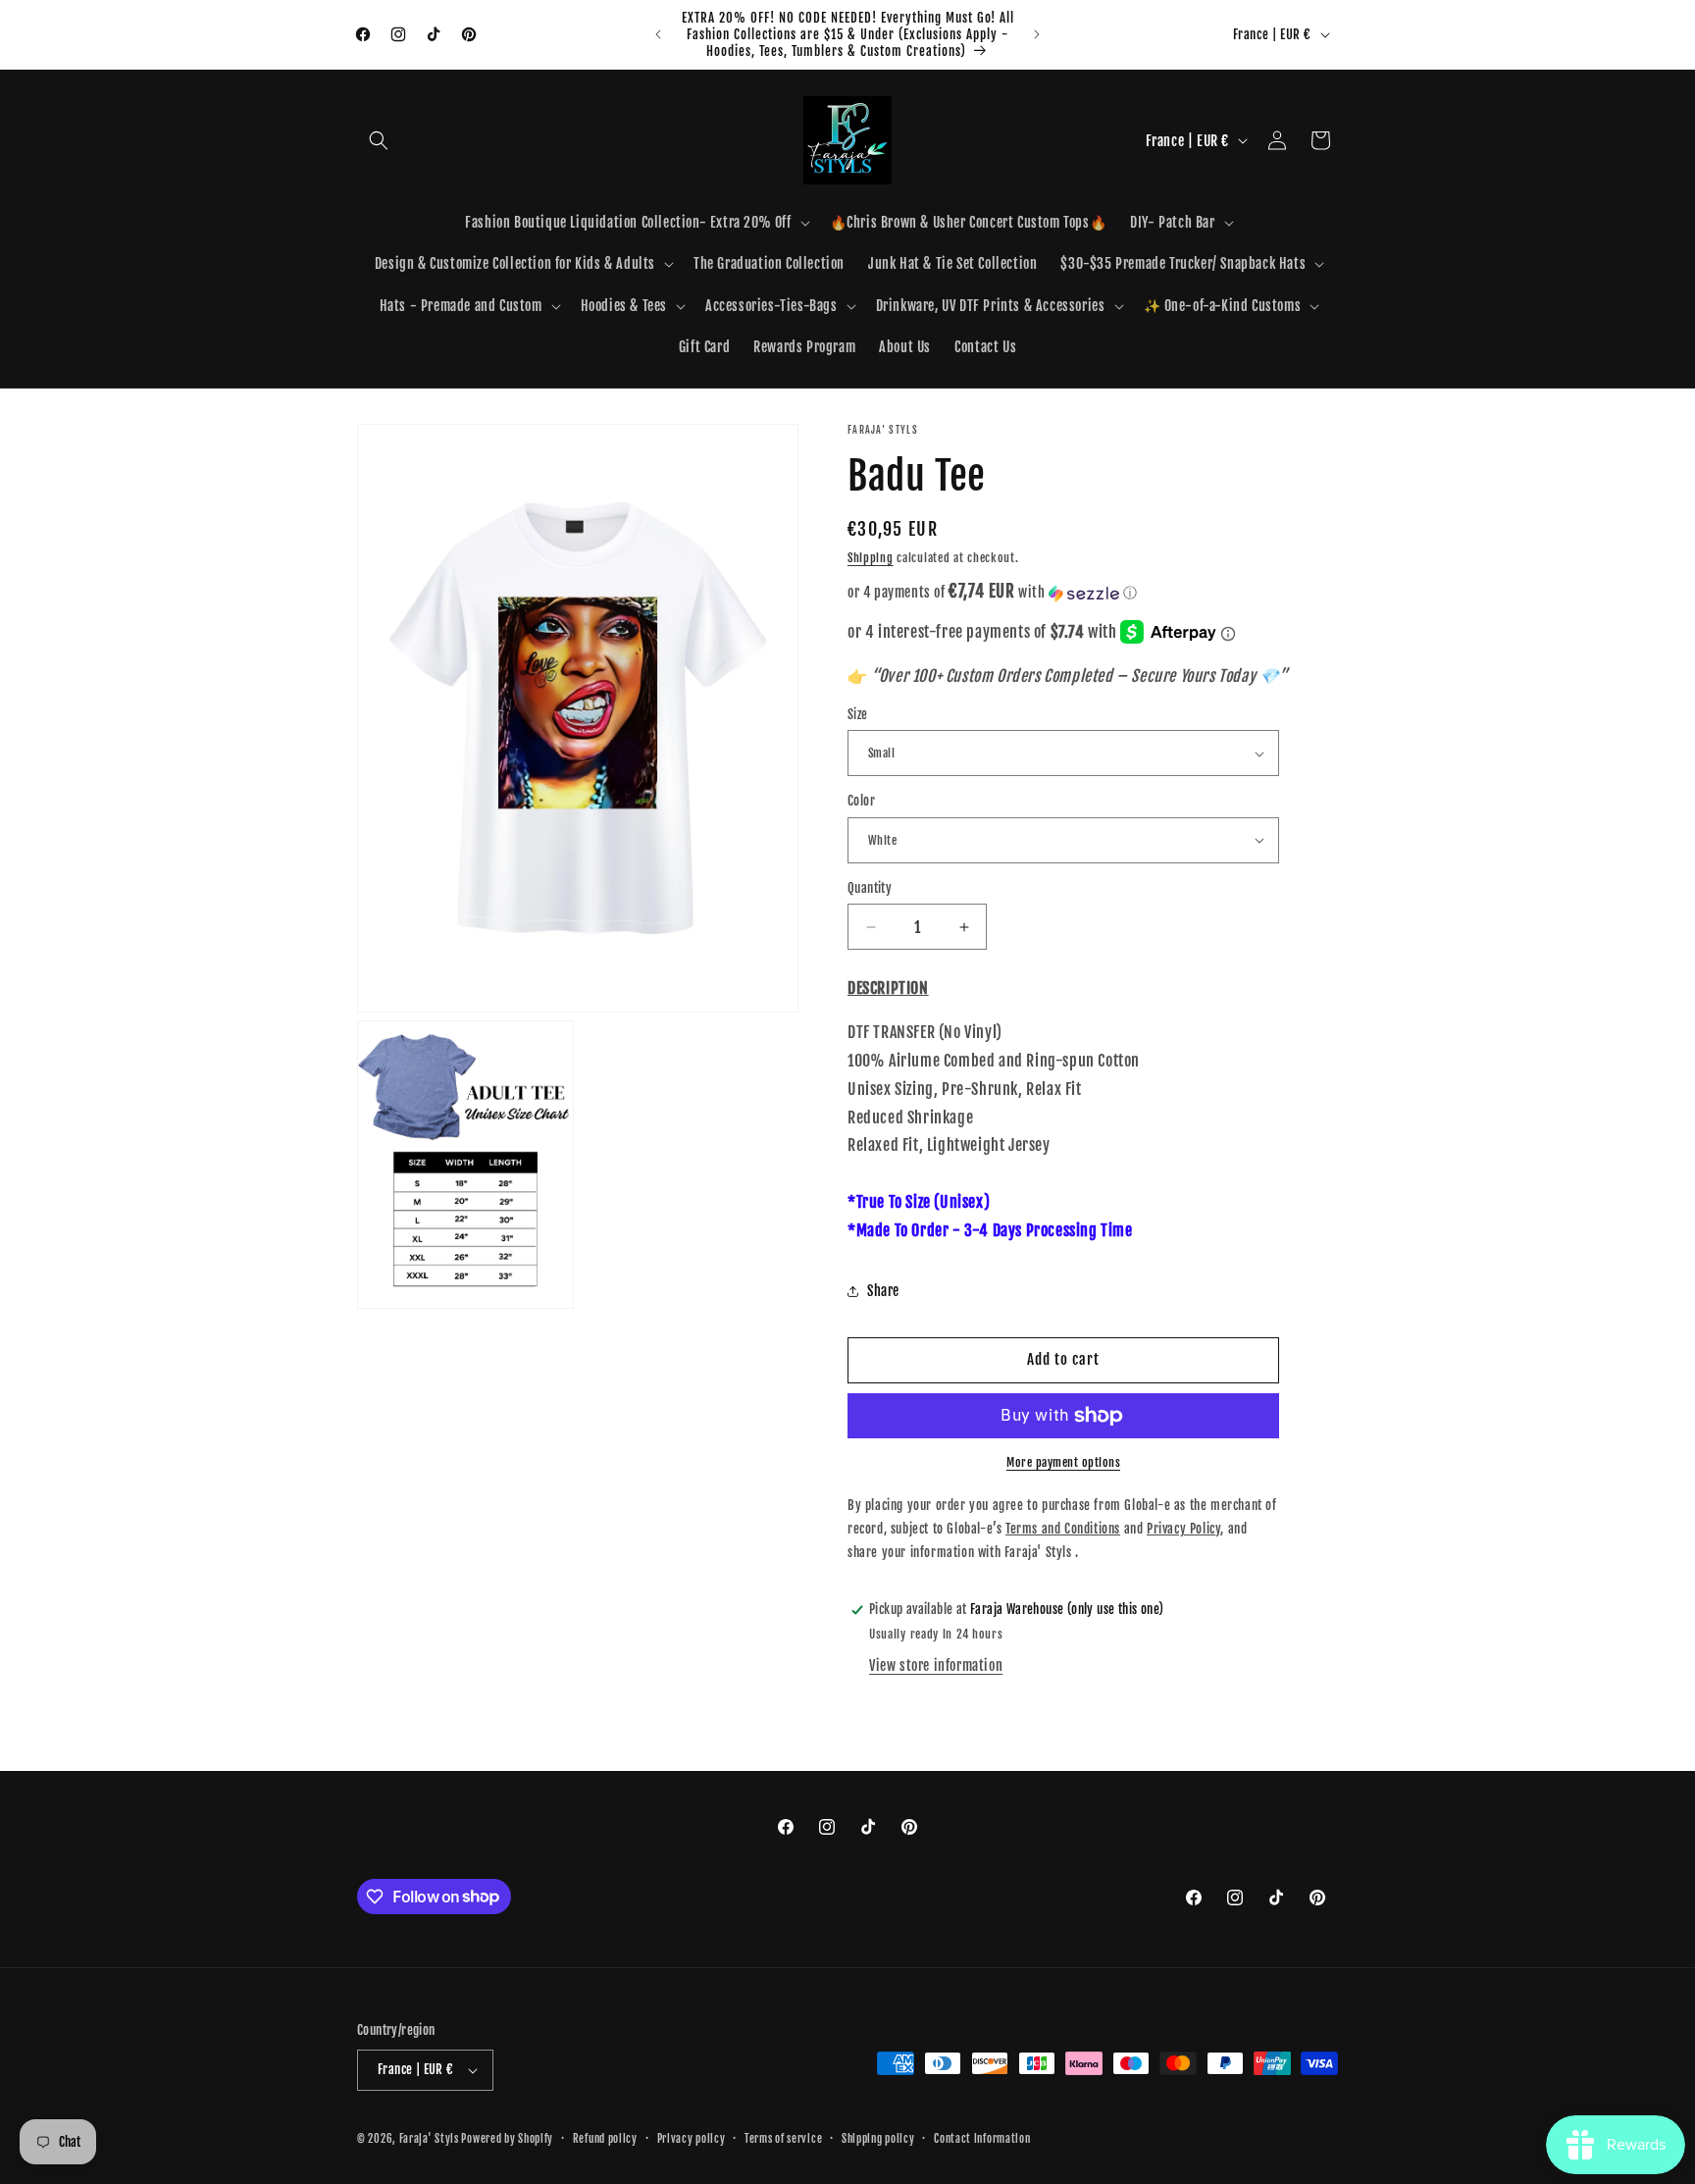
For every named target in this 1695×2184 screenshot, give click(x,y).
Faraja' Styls (431, 2139)
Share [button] (883, 1291)
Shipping (871, 558)
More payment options (1063, 1462)
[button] (379, 140)
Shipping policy (878, 2139)
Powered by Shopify (507, 2139)
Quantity (870, 888)
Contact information (982, 2139)
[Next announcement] (1037, 34)
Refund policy (605, 2139)
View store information (936, 1665)
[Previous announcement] (658, 34)
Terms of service (783, 2139)
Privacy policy (692, 2139)
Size (858, 714)
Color (861, 801)
